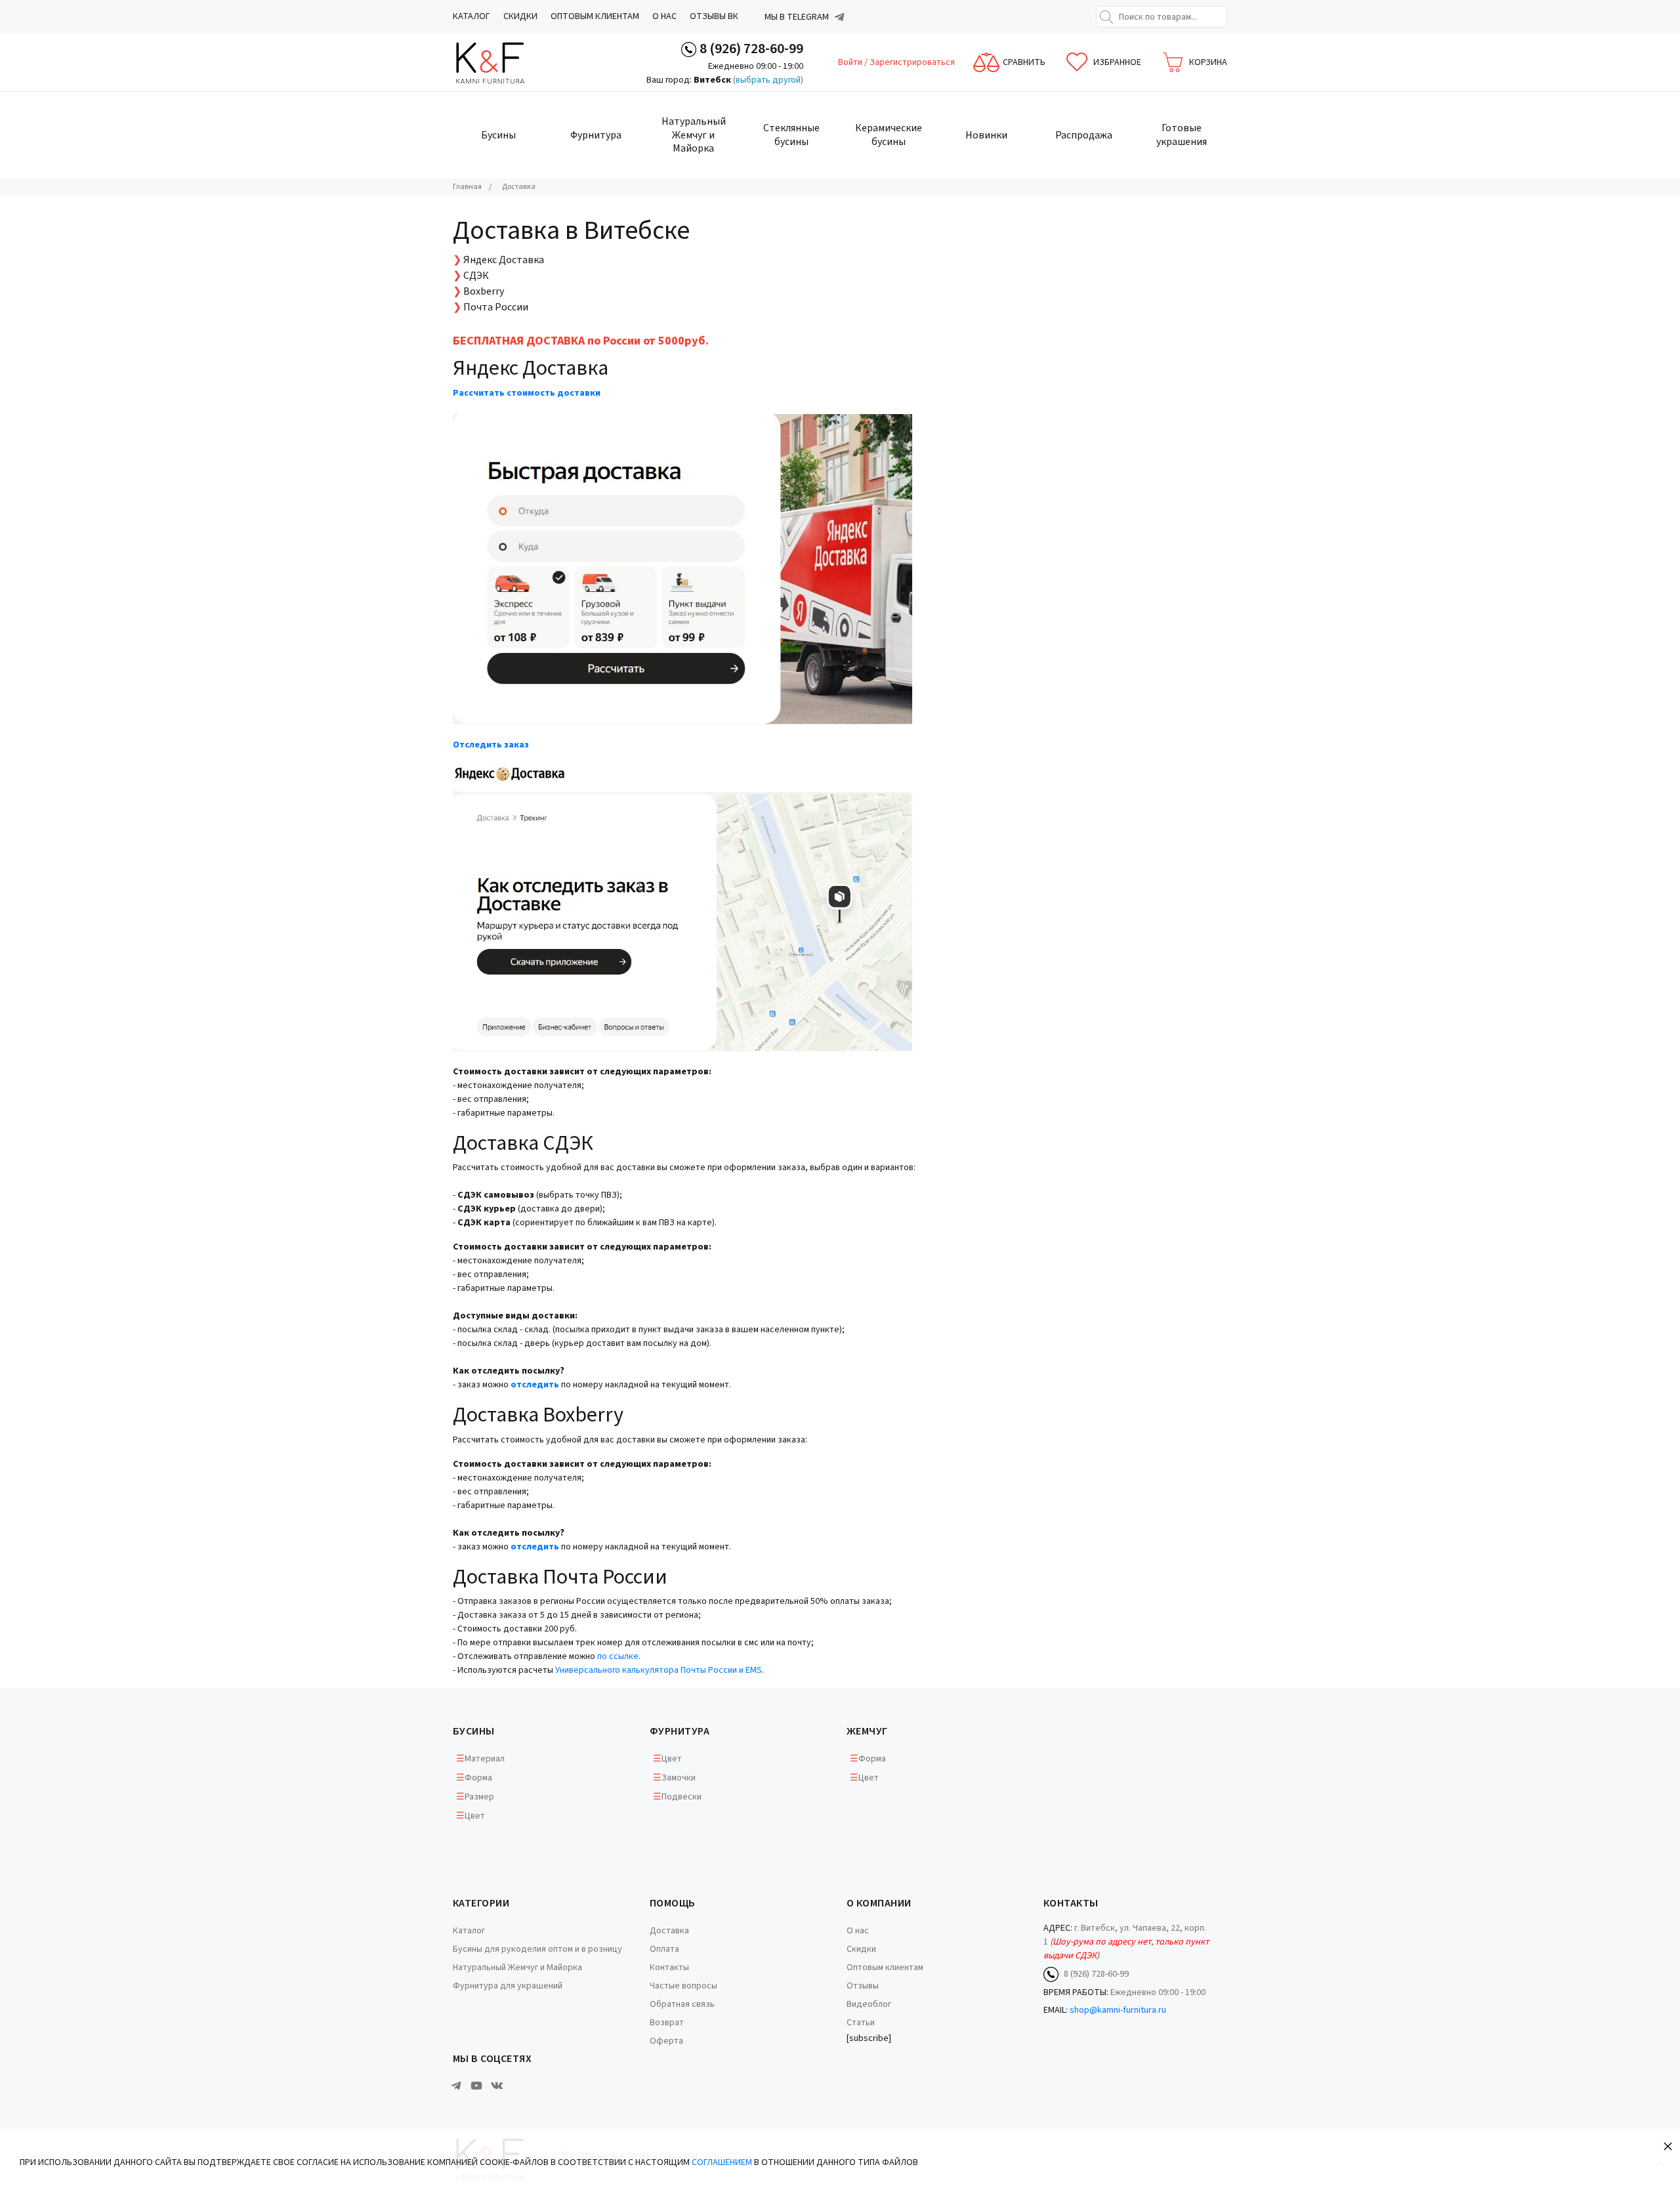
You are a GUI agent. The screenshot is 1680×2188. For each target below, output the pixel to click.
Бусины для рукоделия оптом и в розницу (537, 1949)
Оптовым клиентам (595, 16)
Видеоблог (869, 2004)
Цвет (475, 1816)
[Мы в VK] (497, 2086)
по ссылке (618, 1656)
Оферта (666, 2041)
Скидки (520, 16)
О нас (664, 16)
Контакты (669, 1967)
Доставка (669, 1931)
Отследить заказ (491, 745)
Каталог (472, 16)
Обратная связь (682, 2004)
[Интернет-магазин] (502, 63)
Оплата (664, 1949)
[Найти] (1106, 17)
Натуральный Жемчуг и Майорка (517, 1967)
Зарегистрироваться (912, 62)
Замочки (679, 1778)
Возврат (667, 2023)
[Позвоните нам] (689, 49)
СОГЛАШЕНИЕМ (722, 2162)
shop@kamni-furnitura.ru (1118, 2010)
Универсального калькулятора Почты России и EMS (659, 1670)
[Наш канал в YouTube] (476, 2086)
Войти (851, 62)
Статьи (861, 2023)
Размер (479, 1797)
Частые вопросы (683, 1986)
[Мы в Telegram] (839, 17)
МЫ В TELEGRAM (797, 17)
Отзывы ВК (714, 16)
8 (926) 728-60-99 (751, 49)
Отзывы (863, 1986)
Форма (478, 1778)
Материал (485, 1759)
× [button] (1668, 2146)
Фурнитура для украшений (508, 1986)
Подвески (682, 1797)
